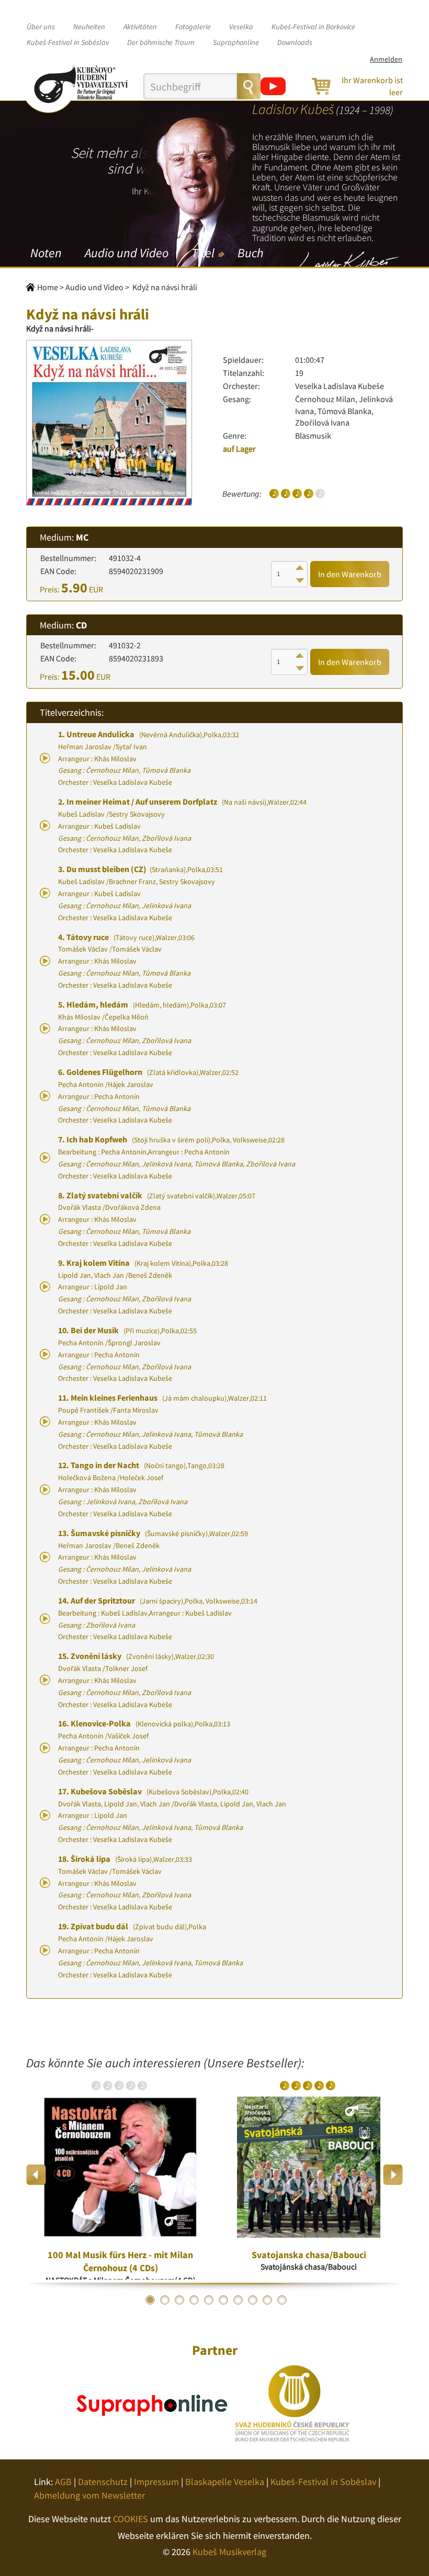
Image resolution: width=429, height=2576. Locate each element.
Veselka (241, 27)
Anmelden (386, 59)
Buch (250, 253)
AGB (63, 2482)
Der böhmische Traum (161, 42)
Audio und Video (127, 253)
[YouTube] (273, 86)
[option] (120, 2175)
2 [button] (165, 2300)
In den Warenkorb (350, 574)
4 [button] (194, 2300)
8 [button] (253, 2300)
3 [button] (179, 2300)
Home (48, 287)
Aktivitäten (140, 27)
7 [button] (238, 2300)
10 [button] (282, 2300)
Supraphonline (236, 42)
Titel (203, 253)
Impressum (156, 2482)
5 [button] (209, 2300)
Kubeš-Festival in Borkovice (313, 27)
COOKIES (131, 2519)
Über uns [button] (41, 27)
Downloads (295, 42)
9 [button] (267, 2300)
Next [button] (393, 2175)
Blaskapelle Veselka (225, 2482)
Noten (46, 253)
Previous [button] (36, 2175)
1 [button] (150, 2300)
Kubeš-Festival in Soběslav (68, 42)
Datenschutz (103, 2482)
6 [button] (223, 2300)
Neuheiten (89, 27)
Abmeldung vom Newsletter (89, 2495)
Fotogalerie (193, 27)
